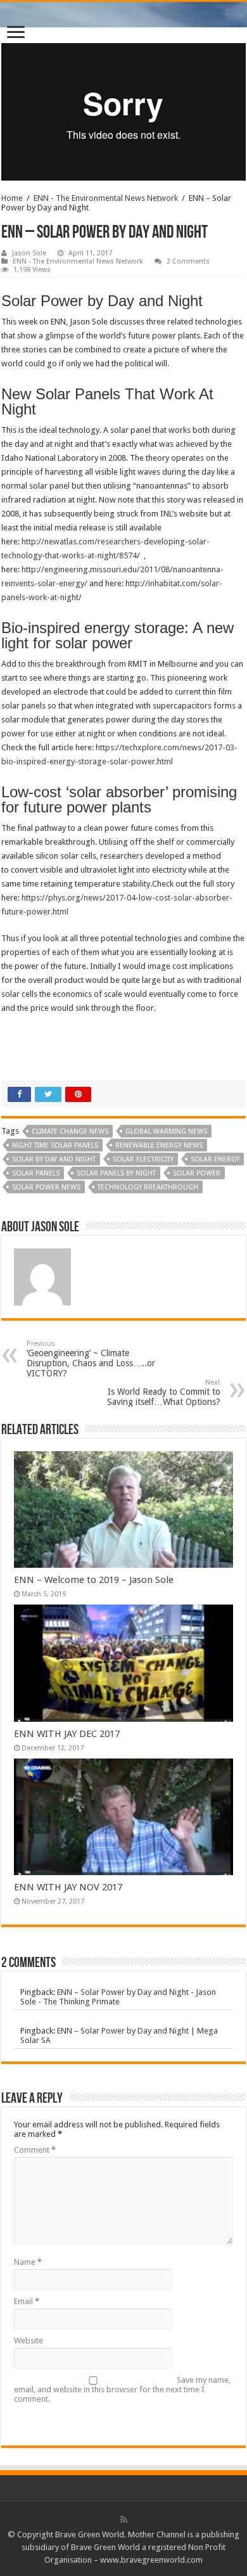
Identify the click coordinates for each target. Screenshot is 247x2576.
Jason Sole (29, 253)
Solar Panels (36, 1173)
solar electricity (143, 1159)
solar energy (215, 1159)
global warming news (166, 1131)
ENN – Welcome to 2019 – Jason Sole (94, 1580)
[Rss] (124, 2520)
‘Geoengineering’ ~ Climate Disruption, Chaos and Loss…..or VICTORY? (91, 1359)
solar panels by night (116, 1173)
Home (12, 198)
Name (28, 2262)
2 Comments (188, 261)
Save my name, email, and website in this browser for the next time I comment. (122, 2389)
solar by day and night (54, 1159)
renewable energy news (159, 1145)
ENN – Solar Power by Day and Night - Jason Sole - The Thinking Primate (118, 1997)
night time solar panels (55, 1145)
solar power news (46, 1187)
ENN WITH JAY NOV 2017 (68, 1887)
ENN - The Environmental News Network (106, 198)
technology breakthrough (148, 1187)
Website (28, 2341)
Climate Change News (70, 1131)
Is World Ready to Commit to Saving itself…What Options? (164, 1393)
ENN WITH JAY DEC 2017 (67, 1734)
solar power (197, 1173)
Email (27, 2301)
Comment (35, 2150)
